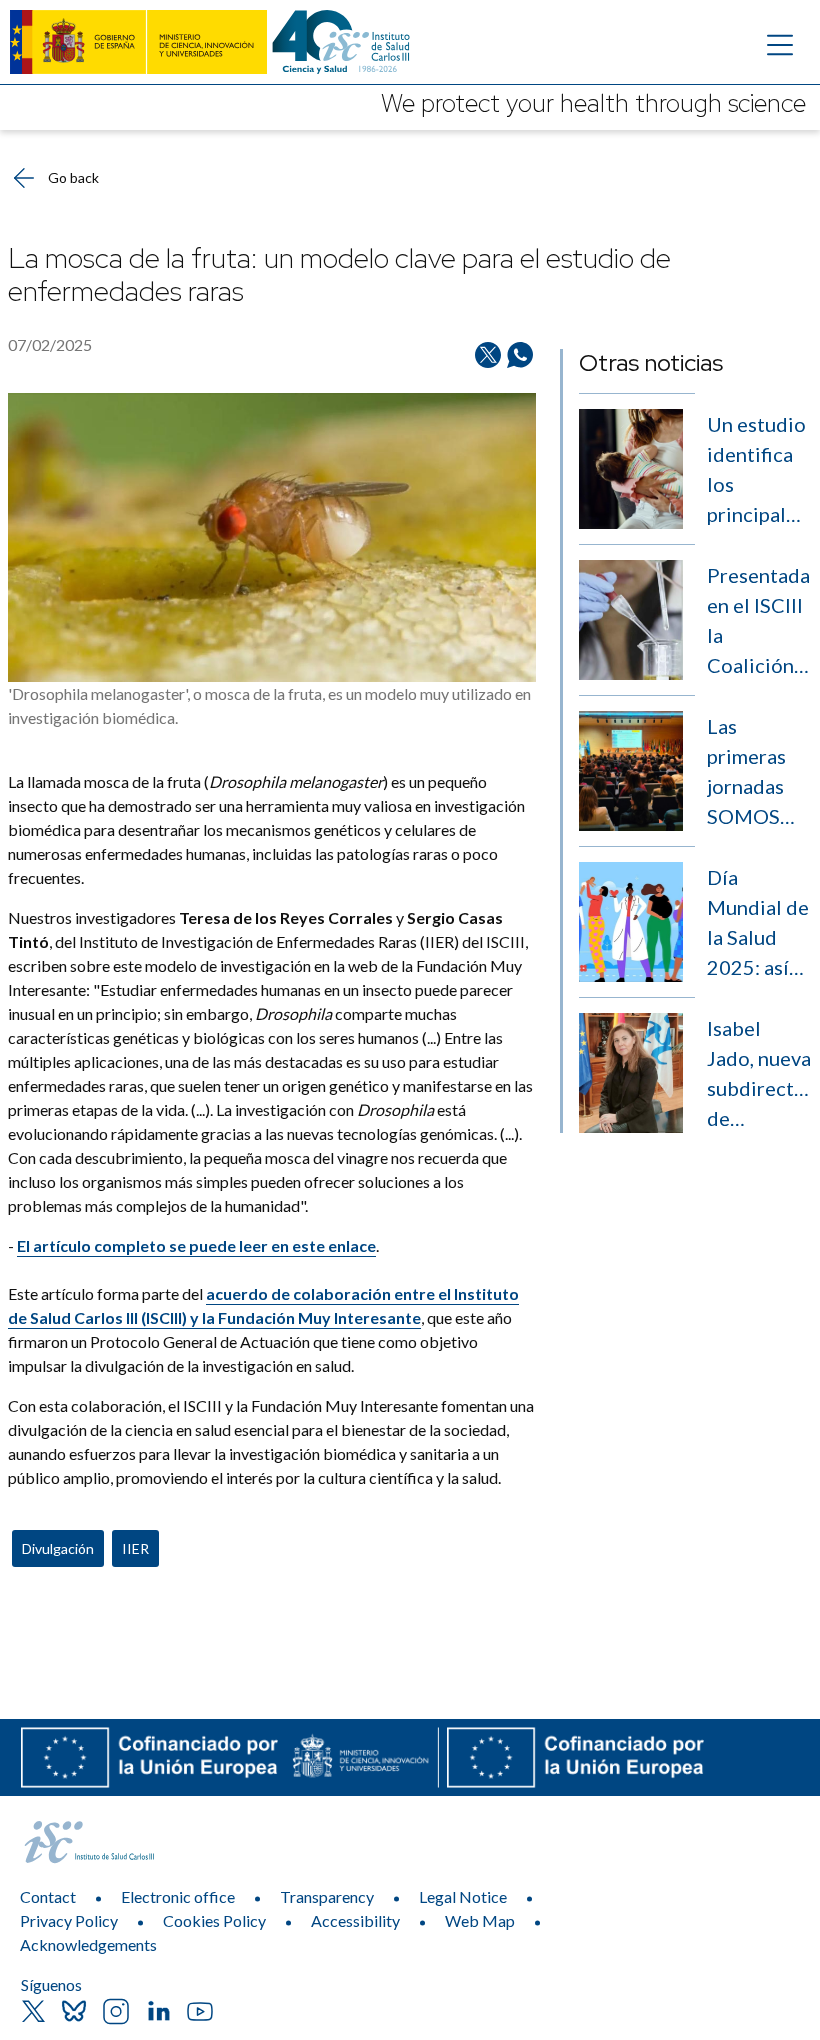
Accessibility (355, 1920)
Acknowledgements (88, 1944)
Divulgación (58, 1548)
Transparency (327, 1896)
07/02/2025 (50, 344)
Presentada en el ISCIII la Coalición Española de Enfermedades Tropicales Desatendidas (759, 621)
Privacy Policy (69, 1920)
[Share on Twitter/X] (488, 355)
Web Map (480, 1920)
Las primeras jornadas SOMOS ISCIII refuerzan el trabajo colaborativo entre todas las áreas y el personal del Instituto (759, 772)
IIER (135, 1548)
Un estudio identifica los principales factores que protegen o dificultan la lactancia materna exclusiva (757, 470)
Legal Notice (463, 1896)
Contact (48, 1896)
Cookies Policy (214, 1920)
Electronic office (178, 1896)
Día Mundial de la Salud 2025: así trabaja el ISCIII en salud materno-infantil (758, 923)
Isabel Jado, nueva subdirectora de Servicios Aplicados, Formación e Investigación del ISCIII (759, 1074)
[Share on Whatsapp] (520, 355)
